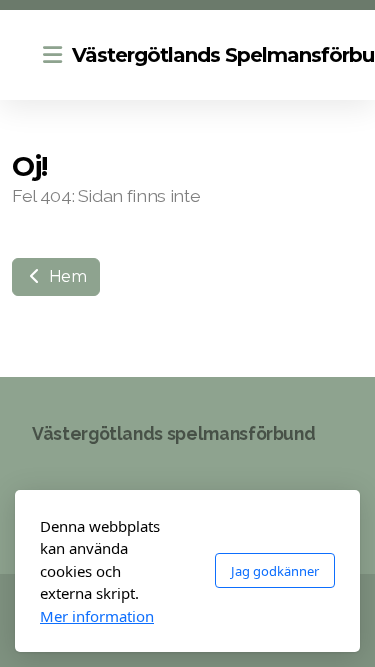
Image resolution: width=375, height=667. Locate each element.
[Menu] (52, 55)
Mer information (97, 616)
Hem (66, 276)
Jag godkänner (275, 571)
